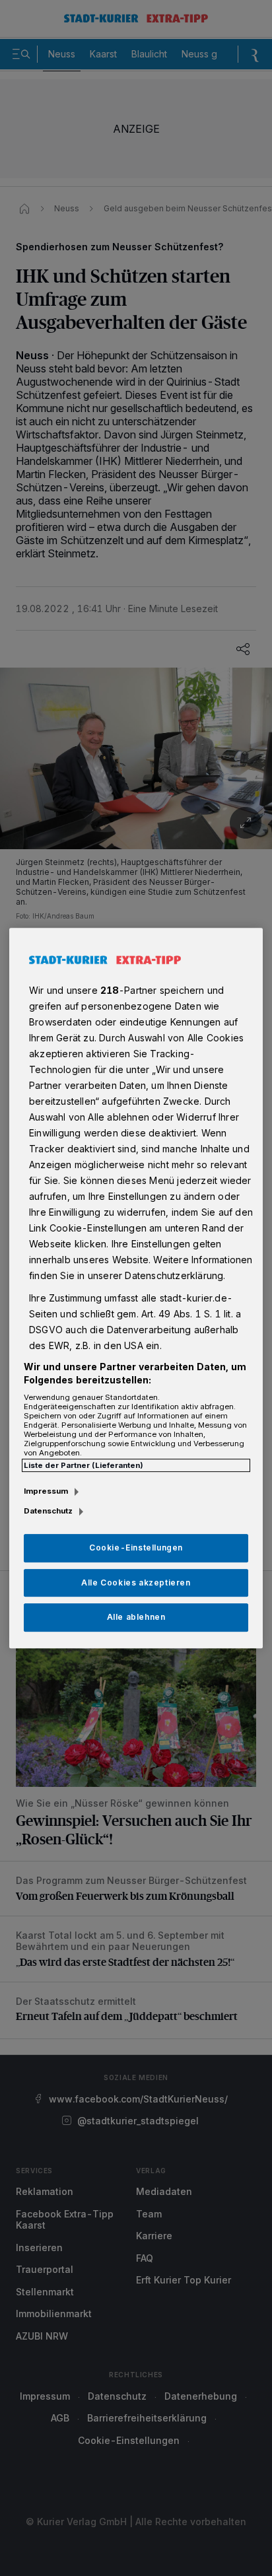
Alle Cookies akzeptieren (136, 1583)
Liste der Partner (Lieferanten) (84, 1465)
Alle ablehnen (136, 1618)
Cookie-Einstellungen (136, 1548)
